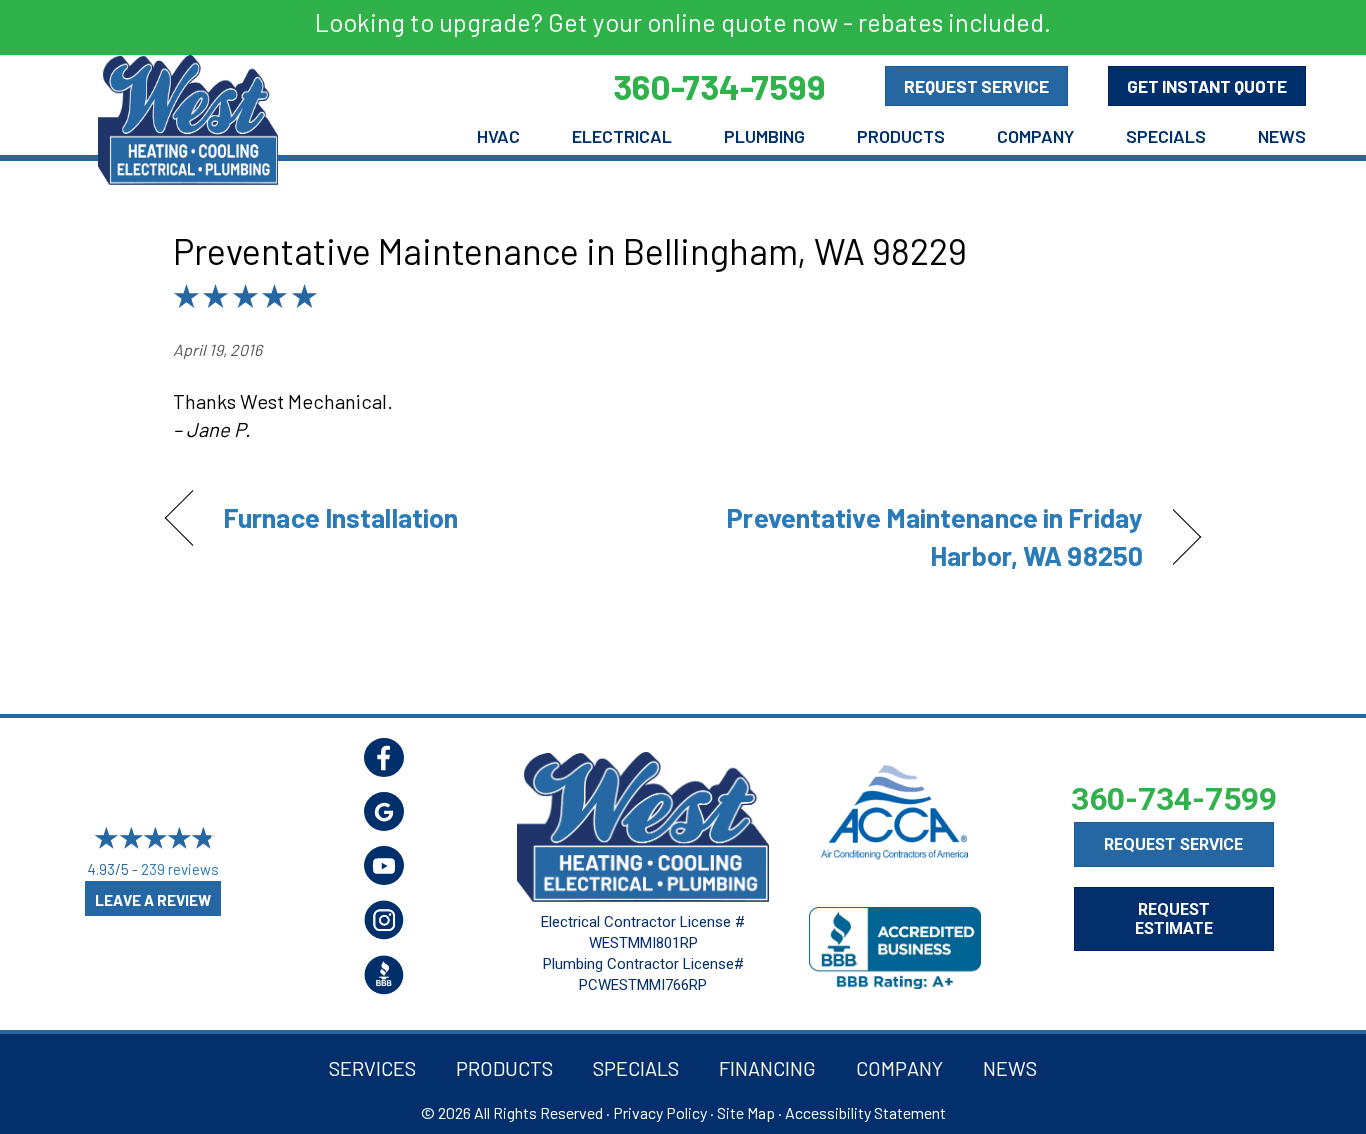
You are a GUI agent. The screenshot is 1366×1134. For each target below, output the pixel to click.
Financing (767, 1068)
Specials (1166, 136)
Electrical (622, 136)
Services (372, 1068)
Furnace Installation (340, 517)
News (1282, 136)
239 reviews (180, 869)
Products (901, 136)
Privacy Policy (660, 1112)
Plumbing (764, 136)
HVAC (498, 136)
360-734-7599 (1174, 799)
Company (1035, 136)
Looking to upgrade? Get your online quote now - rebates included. (683, 22)
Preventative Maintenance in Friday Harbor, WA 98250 (928, 536)
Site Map (746, 1112)
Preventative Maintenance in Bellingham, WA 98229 (570, 250)
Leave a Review (153, 900)
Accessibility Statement (865, 1112)
